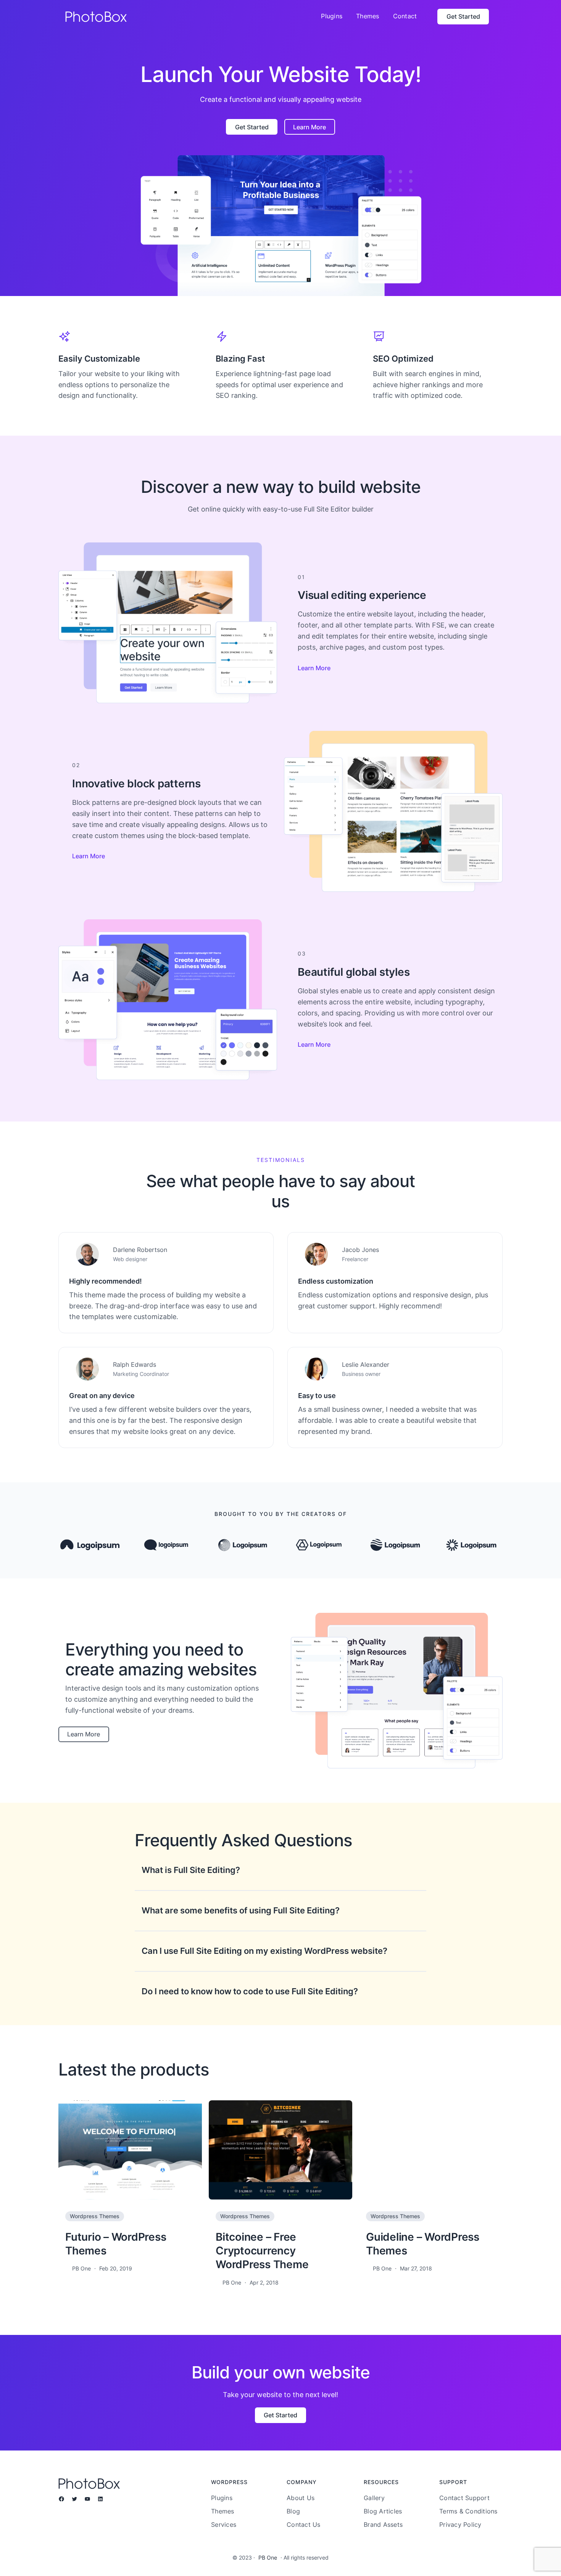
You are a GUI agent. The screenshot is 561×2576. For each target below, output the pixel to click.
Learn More (314, 668)
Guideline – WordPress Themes (423, 2244)
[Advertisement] (280, 90)
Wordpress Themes (95, 2216)
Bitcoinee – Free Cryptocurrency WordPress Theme (262, 2251)
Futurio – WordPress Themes (116, 2244)
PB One (268, 2557)
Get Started (463, 16)
